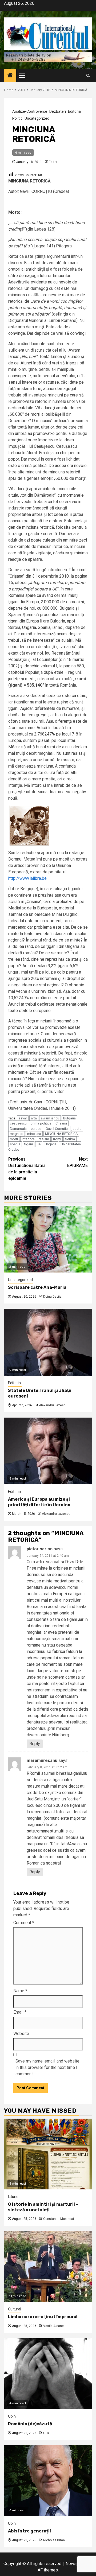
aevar (23, 1118)
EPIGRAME (77, 1162)
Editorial (75, 111)
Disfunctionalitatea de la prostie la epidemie (27, 1169)
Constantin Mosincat (59, 2219)
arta (34, 1118)
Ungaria (51, 1144)
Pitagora (28, 1139)
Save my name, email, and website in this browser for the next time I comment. (47, 2067)
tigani (29, 1144)
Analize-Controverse (30, 111)
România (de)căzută (30, 2424)
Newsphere (76, 2564)
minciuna (34, 1134)
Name (20, 1991)
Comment (24, 1923)
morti (14, 1139)
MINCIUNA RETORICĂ (61, 1134)
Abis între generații (29, 2531)
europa (36, 1129)
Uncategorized (37, 118)
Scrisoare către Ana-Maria (37, 1287)
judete (77, 1129)
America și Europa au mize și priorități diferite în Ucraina (39, 1502)
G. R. (47, 2433)
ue (39, 1144)
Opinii (13, 2416)
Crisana (61, 1123)
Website (21, 2034)
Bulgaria (69, 1118)
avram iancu (50, 1118)
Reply (35, 1744)
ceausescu (18, 1123)
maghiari (17, 1134)
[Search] (88, 75)
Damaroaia (18, 1129)
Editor (53, 162)
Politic (17, 118)
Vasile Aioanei (54, 2326)
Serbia (70, 1139)
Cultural (15, 2309)
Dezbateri (58, 111)
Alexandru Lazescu (53, 1405)
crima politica (41, 1123)
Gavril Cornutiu (57, 1129)
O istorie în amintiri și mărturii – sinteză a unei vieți (43, 2207)
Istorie (13, 2197)
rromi (57, 1139)
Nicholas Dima (54, 2540)
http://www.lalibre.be (27, 878)
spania (15, 1144)
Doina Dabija (52, 1297)
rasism (44, 1139)
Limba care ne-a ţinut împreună (43, 2317)
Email (20, 2012)
